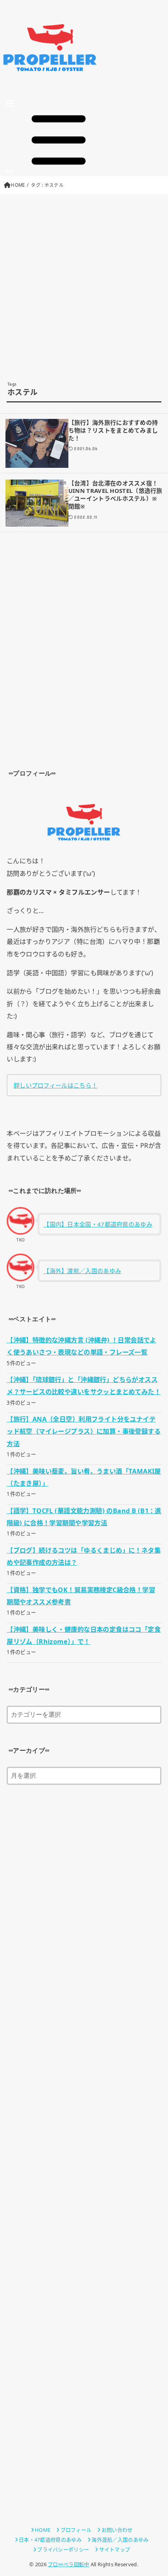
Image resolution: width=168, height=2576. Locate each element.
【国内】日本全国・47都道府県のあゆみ (98, 1224)
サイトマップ (115, 2549)
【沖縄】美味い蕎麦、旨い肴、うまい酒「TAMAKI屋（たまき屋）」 (84, 1477)
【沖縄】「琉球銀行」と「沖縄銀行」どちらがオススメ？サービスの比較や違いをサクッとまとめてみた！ (84, 1385)
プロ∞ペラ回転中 (68, 2564)
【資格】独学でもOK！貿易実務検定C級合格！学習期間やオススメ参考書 (81, 1596)
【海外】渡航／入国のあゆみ (82, 1271)
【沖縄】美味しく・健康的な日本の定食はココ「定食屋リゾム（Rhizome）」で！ (84, 1635)
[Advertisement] (84, 288)
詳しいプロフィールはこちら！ (55, 1085)
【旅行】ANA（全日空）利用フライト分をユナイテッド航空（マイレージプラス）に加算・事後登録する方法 (84, 1431)
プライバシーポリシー (63, 2549)
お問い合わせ (117, 2530)
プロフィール (76, 2530)
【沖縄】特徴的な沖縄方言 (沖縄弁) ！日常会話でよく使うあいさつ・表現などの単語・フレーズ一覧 (81, 1346)
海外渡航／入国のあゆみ (120, 2540)
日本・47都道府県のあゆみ (50, 2540)
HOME (18, 185)
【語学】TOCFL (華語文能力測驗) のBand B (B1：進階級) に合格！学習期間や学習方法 (84, 1517)
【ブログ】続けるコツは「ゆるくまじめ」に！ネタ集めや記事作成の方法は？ (84, 1556)
